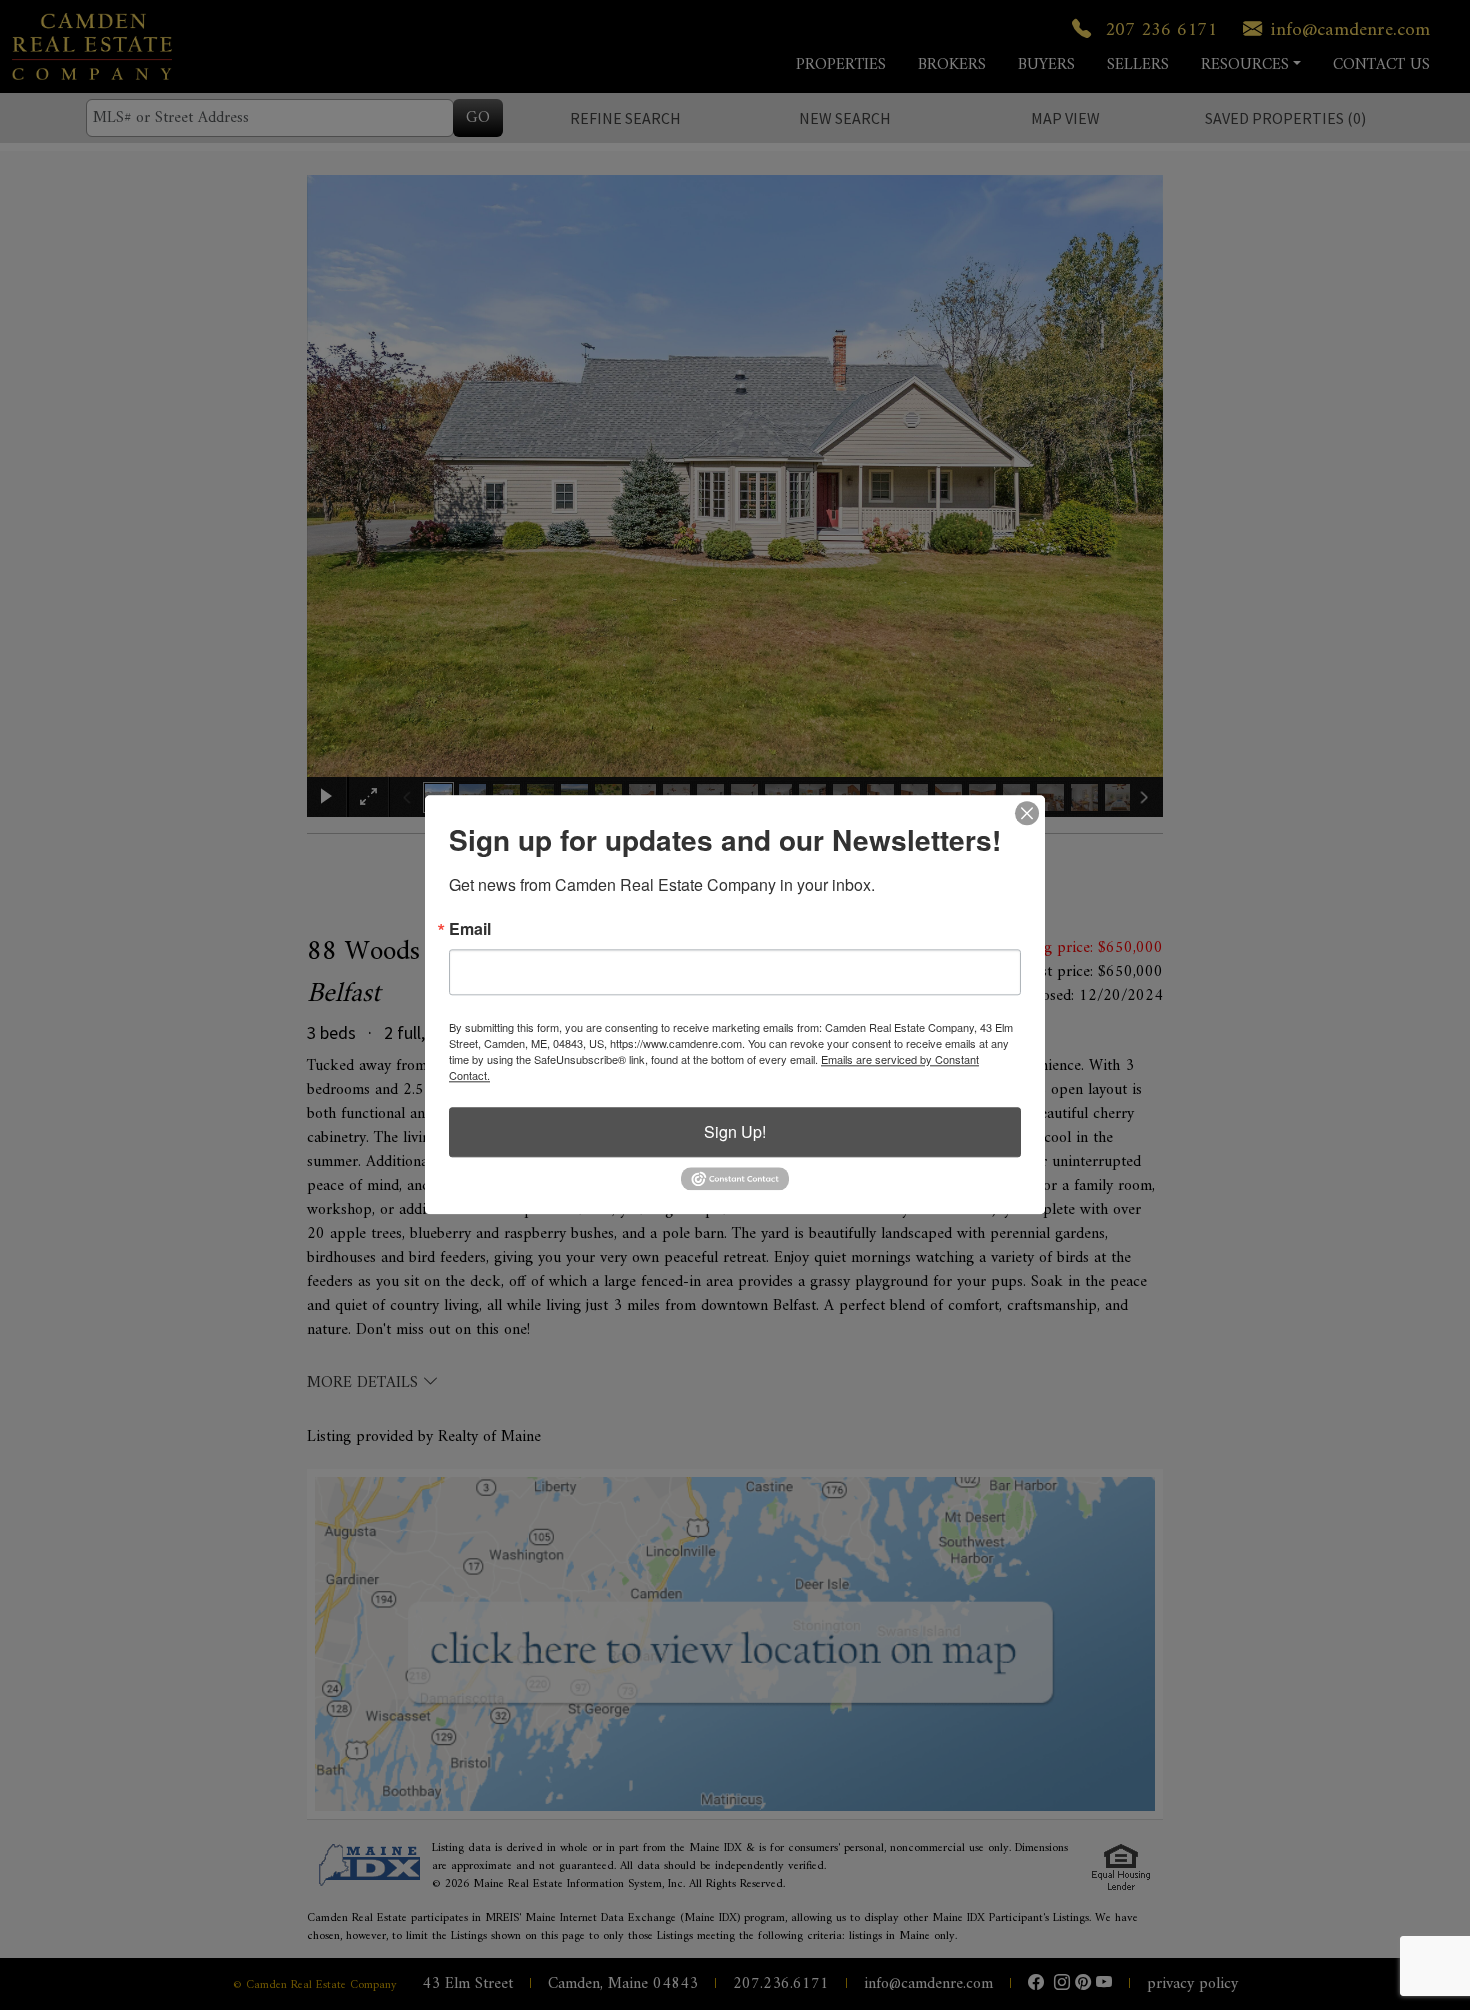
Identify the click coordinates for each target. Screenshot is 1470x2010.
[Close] (1027, 813)
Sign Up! (735, 1131)
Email (470, 929)
